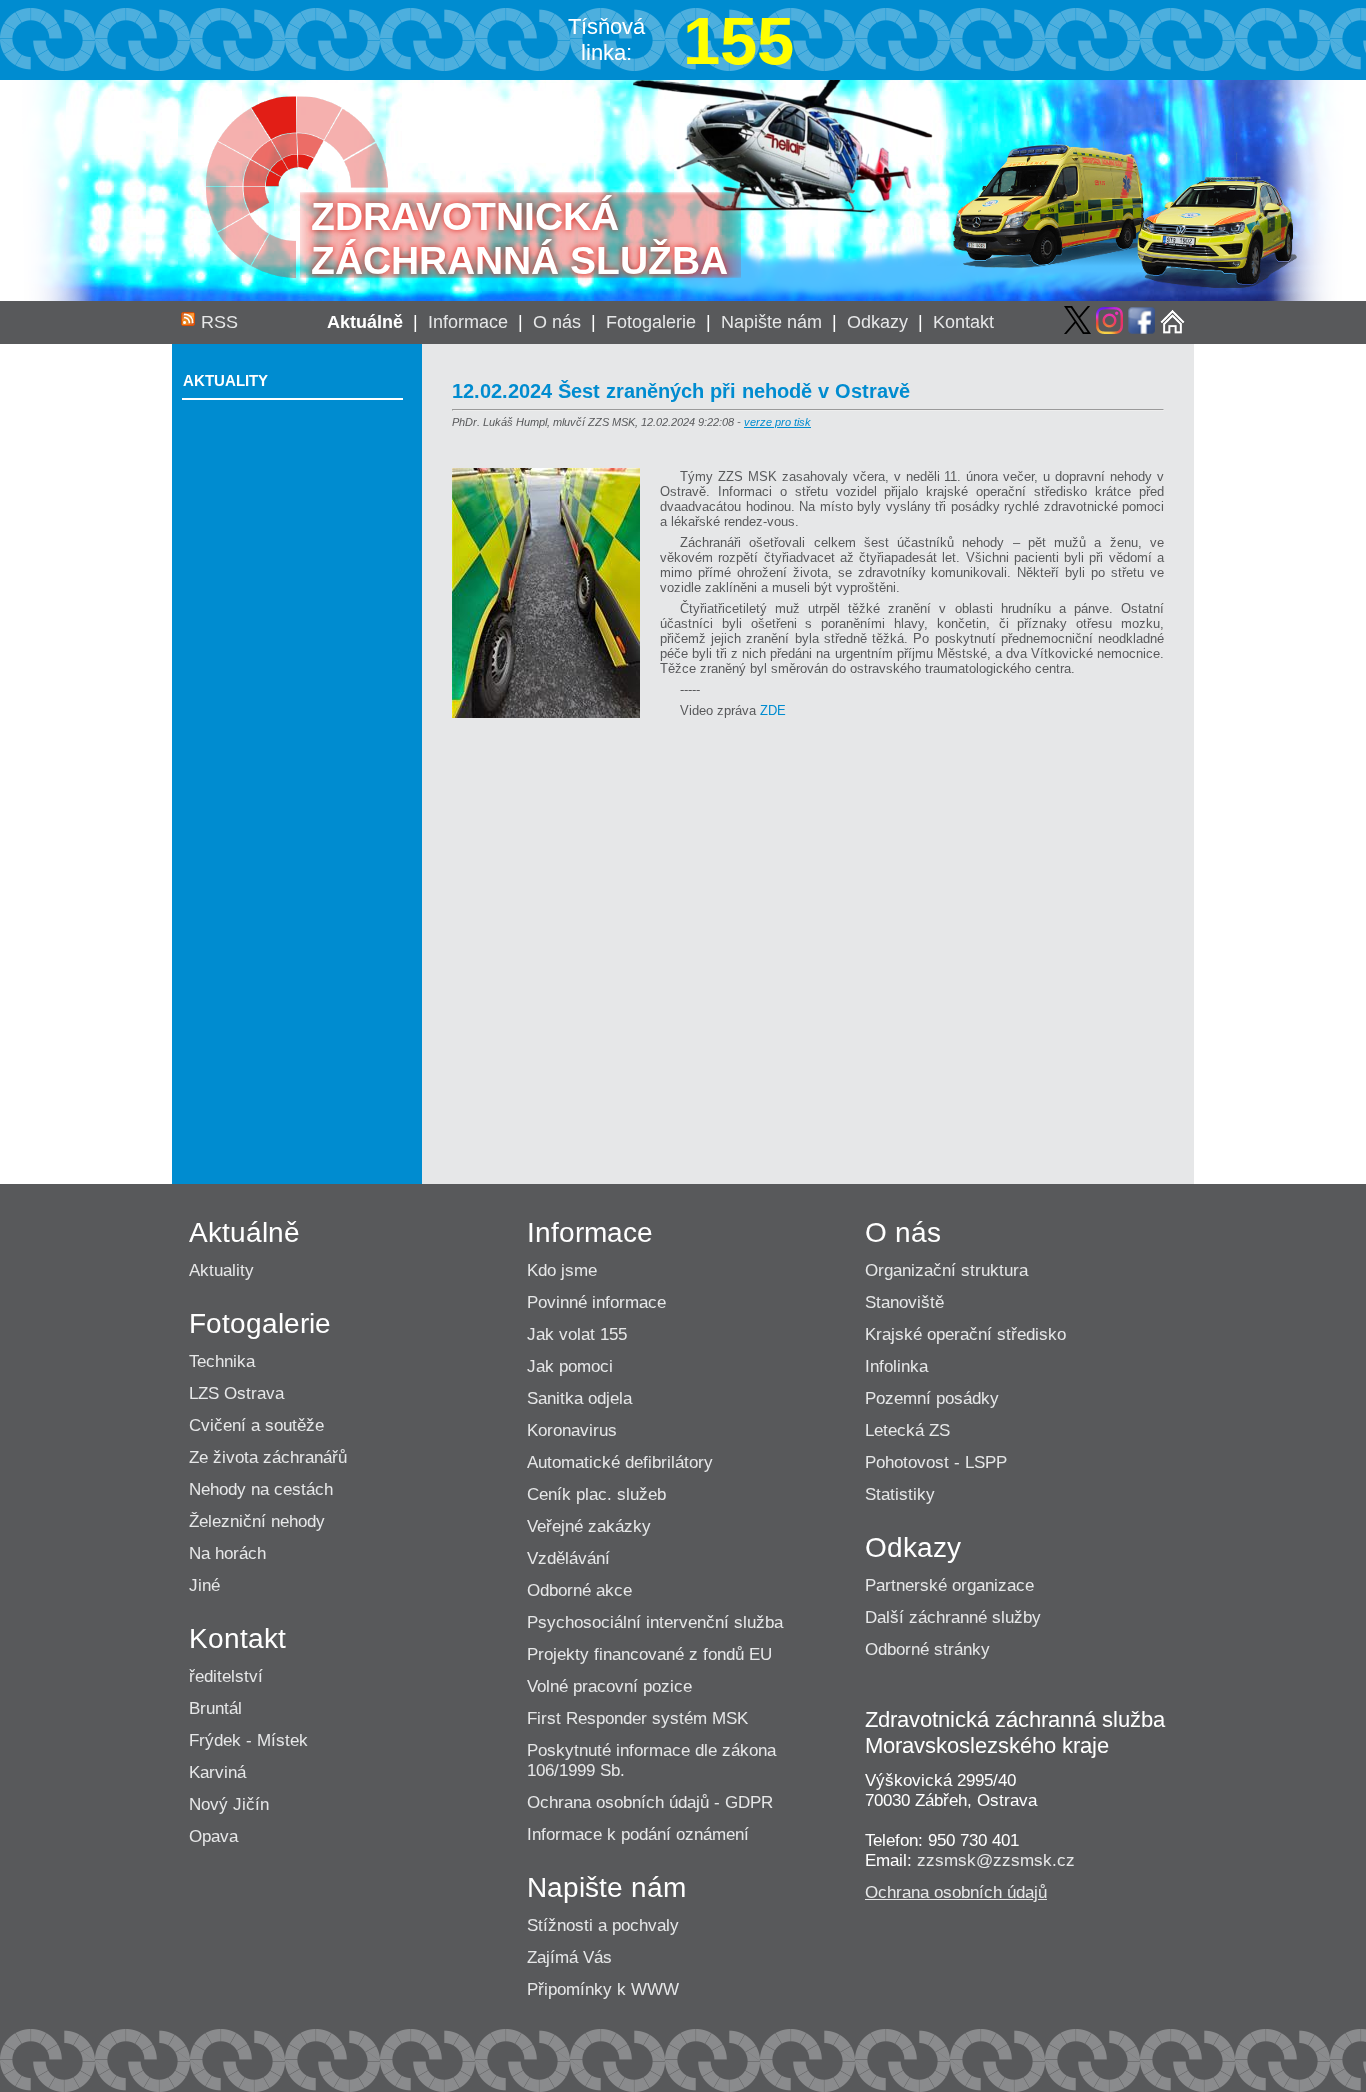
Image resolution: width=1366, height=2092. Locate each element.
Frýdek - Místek (248, 1740)
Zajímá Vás (569, 1957)
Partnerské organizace (949, 1585)
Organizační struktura (946, 1270)
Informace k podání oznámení (638, 1834)
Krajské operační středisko (965, 1334)
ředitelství (226, 1676)
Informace (468, 322)
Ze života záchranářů (268, 1457)
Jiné (204, 1585)
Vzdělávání (568, 1558)
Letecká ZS (907, 1430)
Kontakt (963, 322)
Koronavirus (572, 1430)
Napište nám (771, 322)
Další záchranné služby (953, 1617)
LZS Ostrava (236, 1393)
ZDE (773, 710)
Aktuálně (365, 322)
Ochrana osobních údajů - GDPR (650, 1802)
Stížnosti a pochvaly (603, 1925)
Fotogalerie (651, 322)
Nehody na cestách (261, 1489)
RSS (219, 322)
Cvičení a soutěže (256, 1425)
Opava (213, 1836)
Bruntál (215, 1708)
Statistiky (900, 1494)
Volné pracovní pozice (609, 1686)
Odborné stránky (927, 1649)
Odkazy (877, 322)
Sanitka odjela (579, 1398)
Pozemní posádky (932, 1398)
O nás (557, 322)
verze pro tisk (777, 422)
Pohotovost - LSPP (936, 1462)
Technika (222, 1361)
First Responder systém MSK (637, 1718)
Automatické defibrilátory (620, 1462)
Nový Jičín (229, 1804)
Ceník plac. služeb (596, 1494)
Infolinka (896, 1366)
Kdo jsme (562, 1270)
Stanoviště (904, 1302)
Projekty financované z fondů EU (649, 1654)
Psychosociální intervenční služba (655, 1622)
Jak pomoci (570, 1366)
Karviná (217, 1772)
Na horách (227, 1553)
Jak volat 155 (577, 1334)
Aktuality (225, 380)
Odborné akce (579, 1590)
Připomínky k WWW (603, 1989)
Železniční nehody (257, 1521)
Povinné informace (596, 1302)
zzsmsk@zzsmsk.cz (996, 1860)
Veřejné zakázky (589, 1526)
